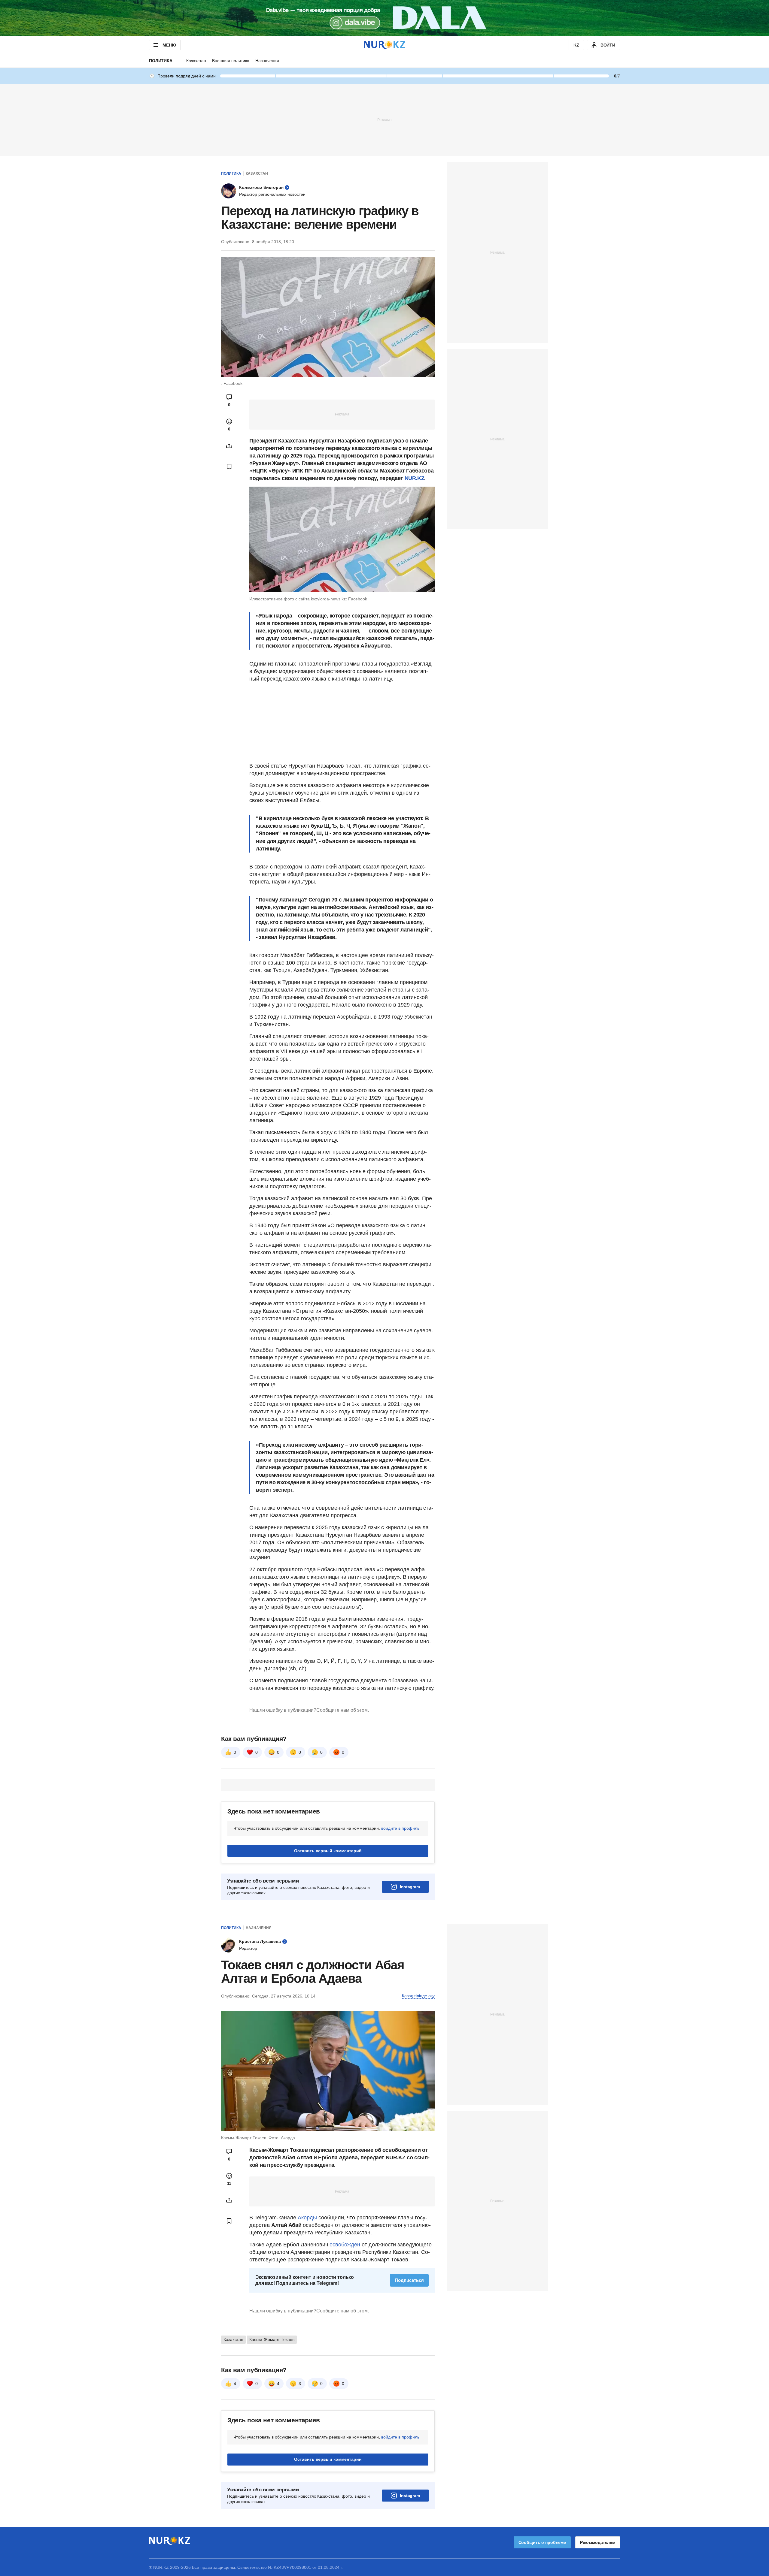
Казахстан (196, 61)
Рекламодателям (598, 2542)
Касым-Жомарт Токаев (272, 2339)
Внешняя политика (231, 61)
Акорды (308, 2218)
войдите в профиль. (401, 1828)
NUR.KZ (415, 478)
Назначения (267, 61)
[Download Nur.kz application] (384, 18)
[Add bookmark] (229, 467)
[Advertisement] (384, 119)
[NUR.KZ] (384, 45)
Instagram (410, 1887)
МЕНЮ (169, 45)
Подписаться (409, 2280)
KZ (576, 45)
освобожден (345, 2245)
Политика (161, 61)
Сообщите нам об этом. (343, 1710)
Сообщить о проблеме (542, 2542)
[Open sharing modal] (229, 446)
